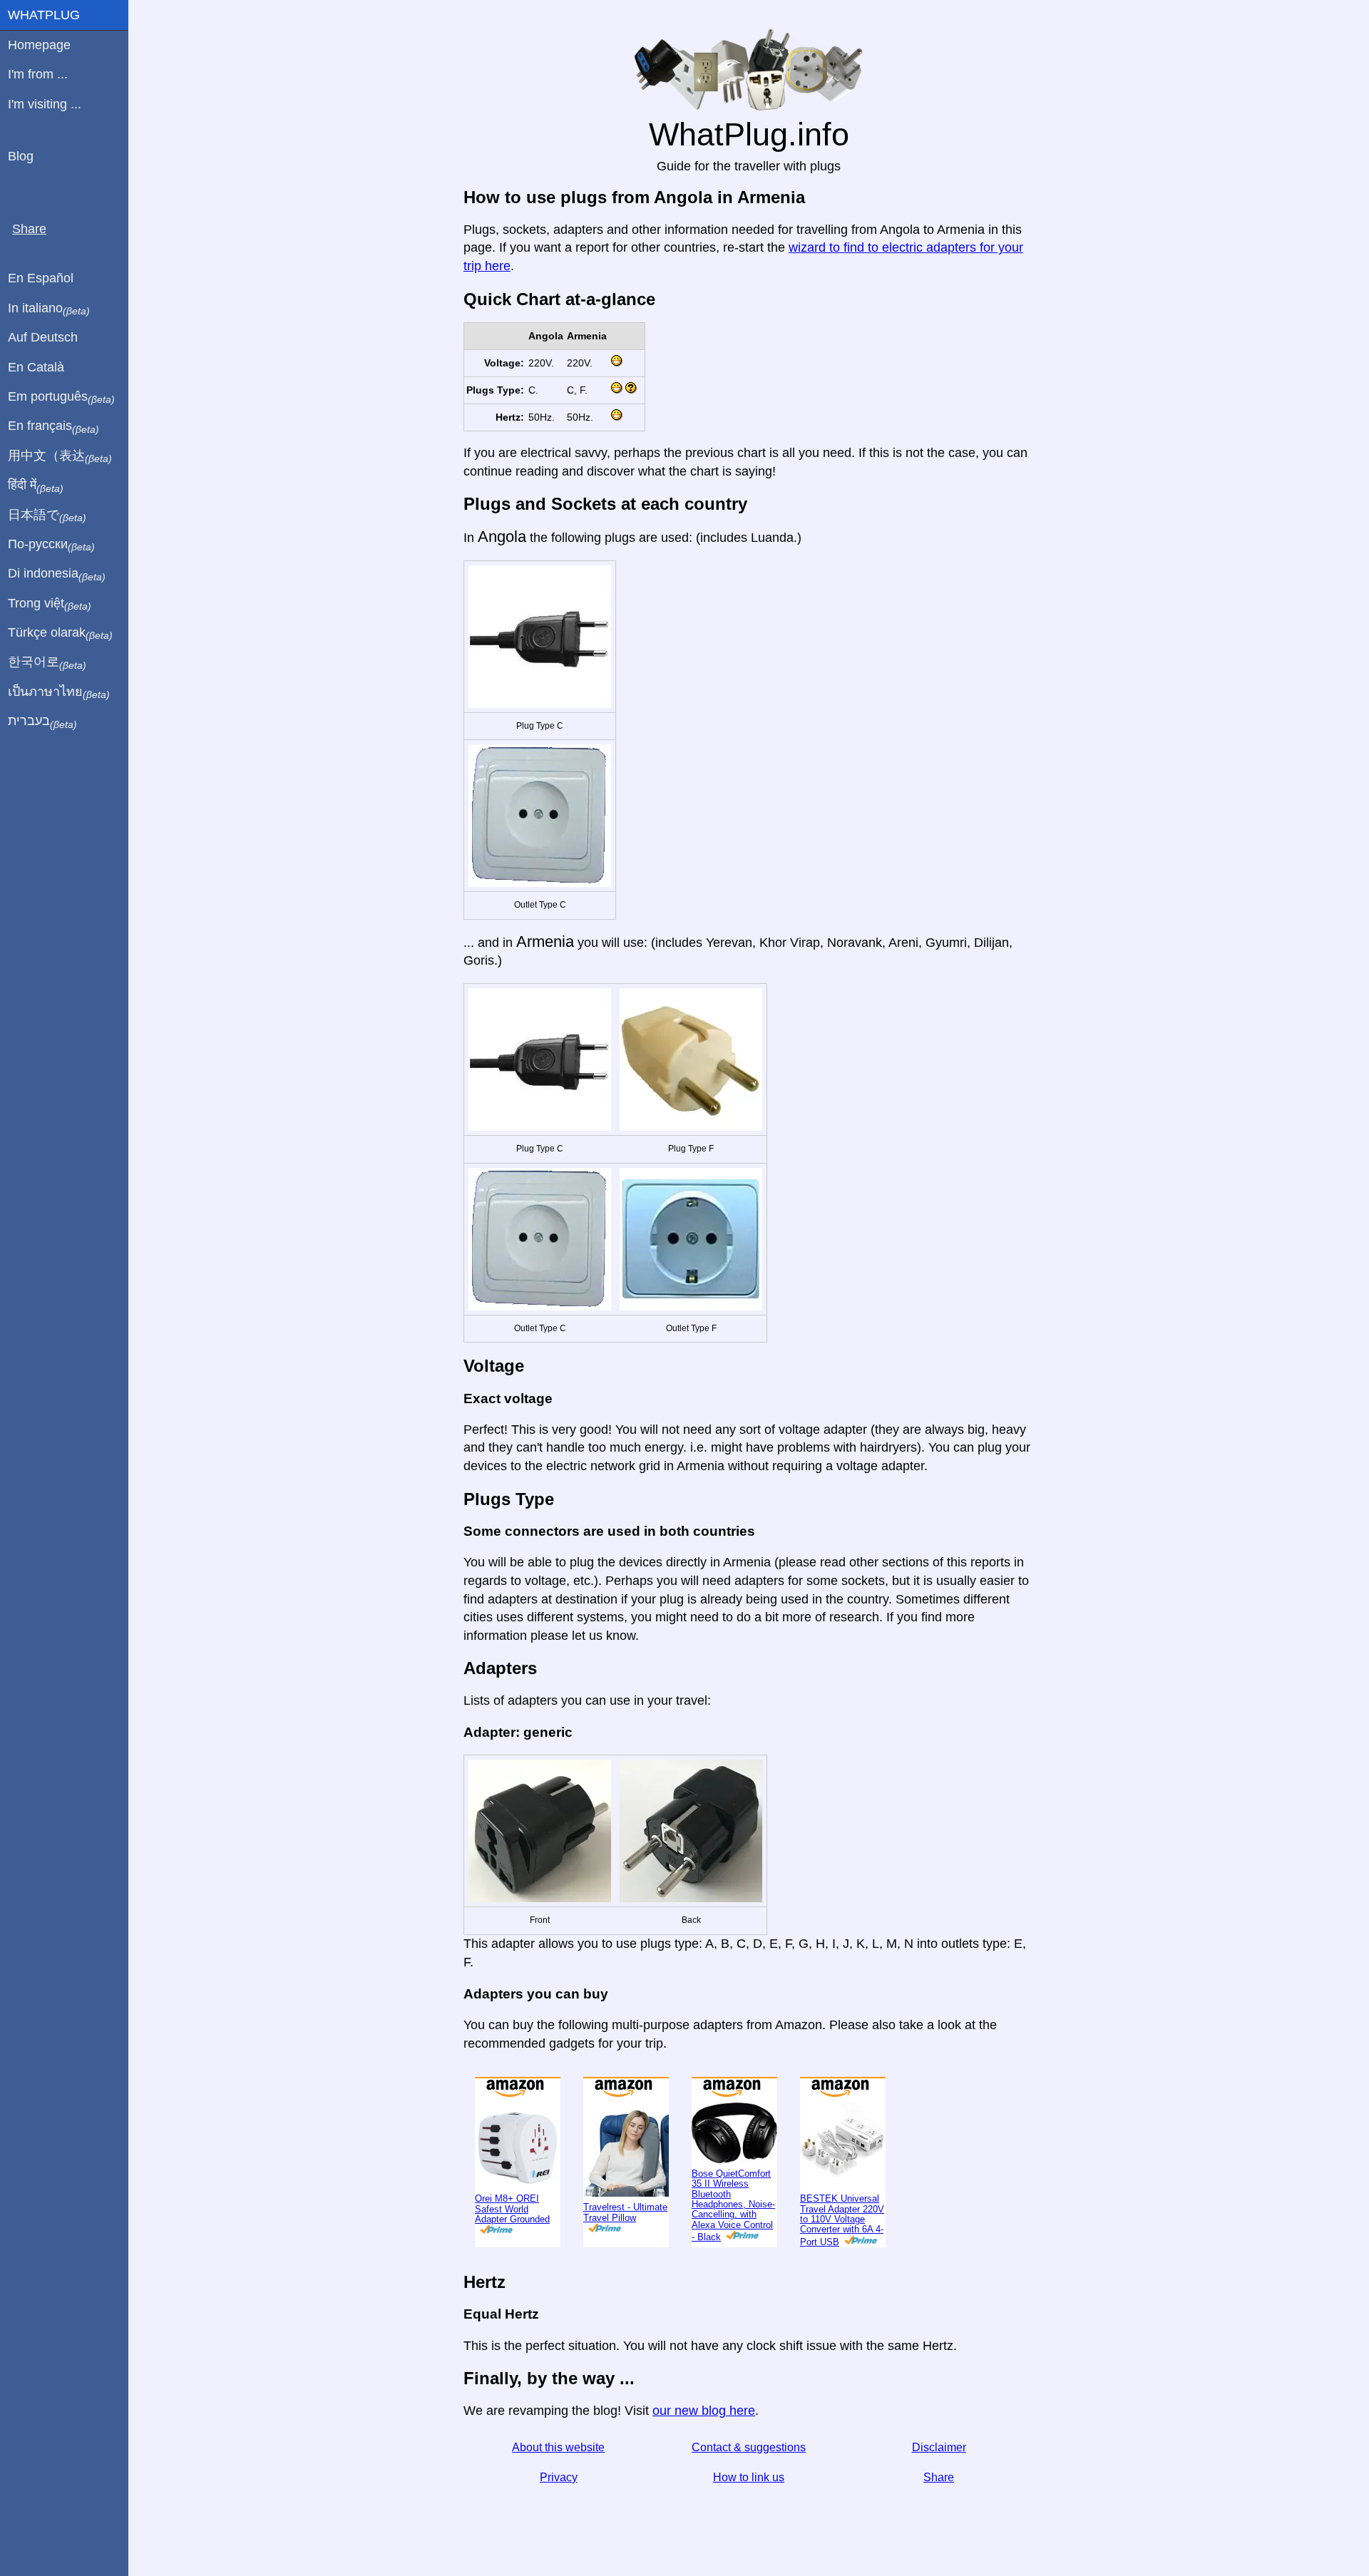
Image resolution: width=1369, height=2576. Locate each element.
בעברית (42, 722)
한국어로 (47, 662)
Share (939, 2477)
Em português (61, 397)
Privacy (559, 2477)
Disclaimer (939, 2447)
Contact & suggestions (749, 2447)
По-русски (51, 545)
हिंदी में (36, 486)
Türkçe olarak (60, 633)
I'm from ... (38, 74)
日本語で (47, 515)
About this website (558, 2447)
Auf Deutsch (43, 337)
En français (53, 426)
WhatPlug (44, 15)
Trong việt (50, 604)
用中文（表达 (60, 456)
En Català (36, 367)
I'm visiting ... (45, 104)
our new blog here (704, 2411)
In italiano (49, 309)
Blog (21, 156)
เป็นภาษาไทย (59, 692)
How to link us (749, 2477)
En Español (41, 278)
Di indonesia (57, 574)
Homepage (39, 45)
